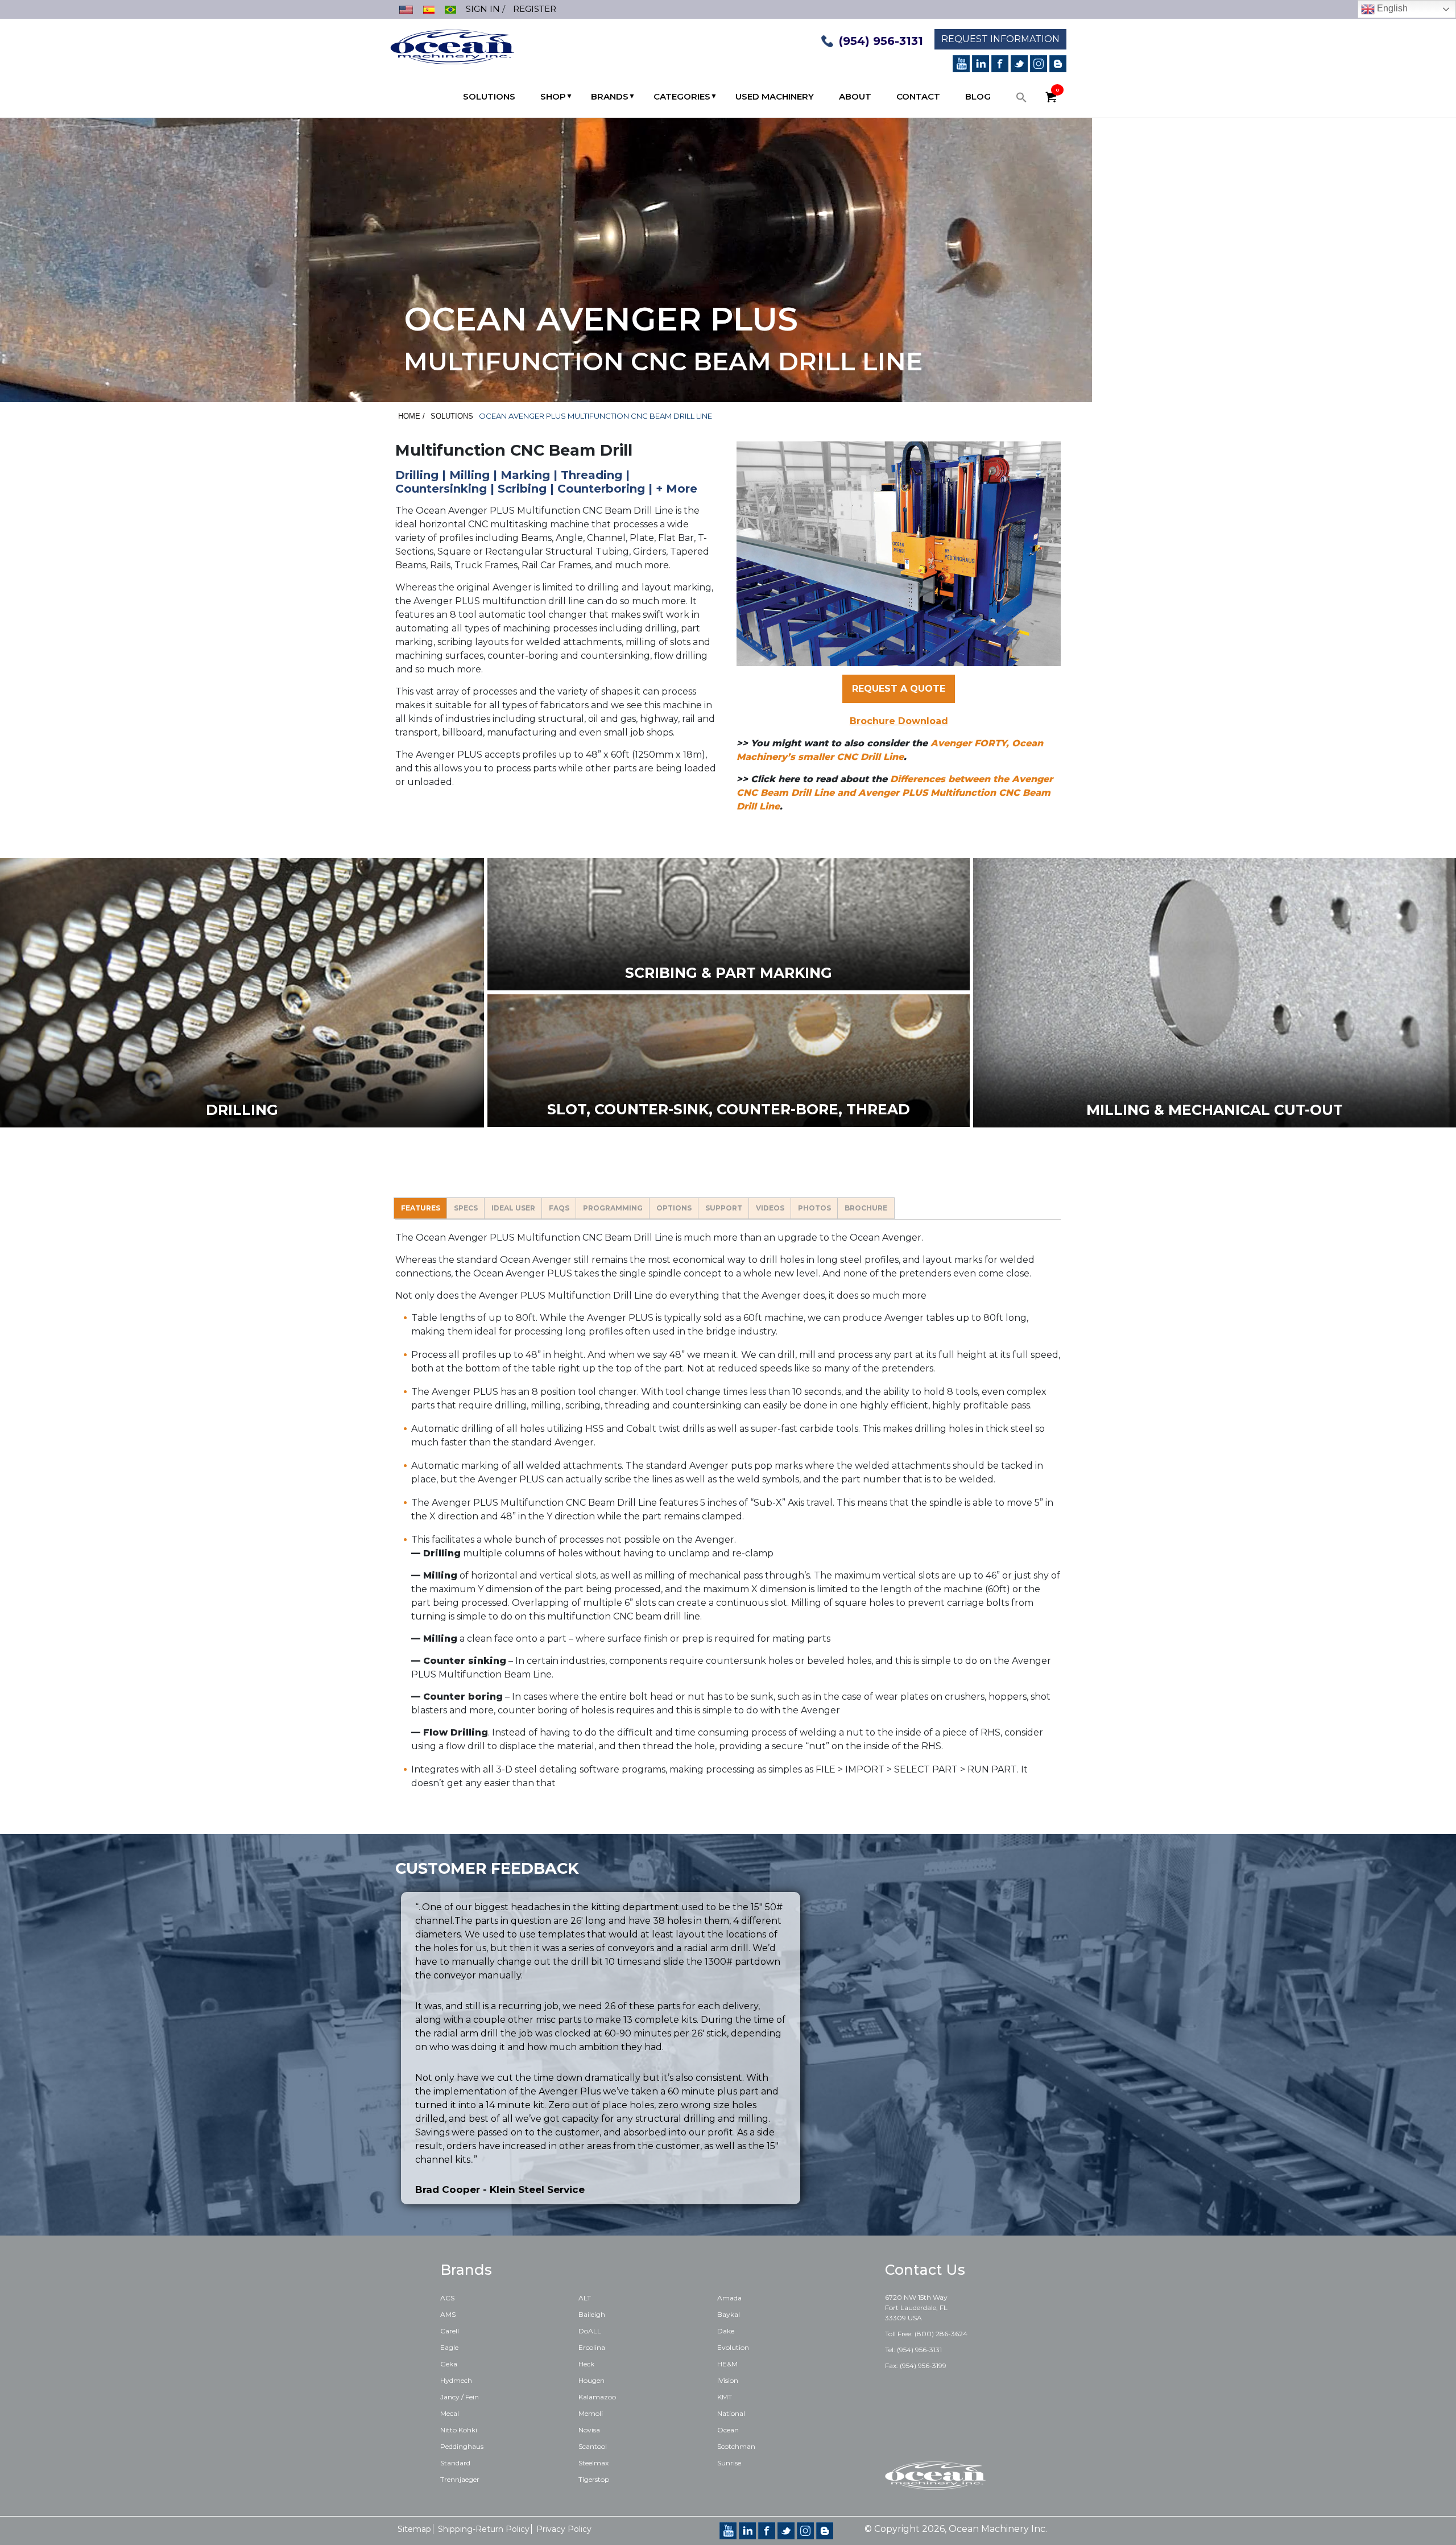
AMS (448, 2314)
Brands (610, 96)
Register (535, 9)
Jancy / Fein (460, 2397)
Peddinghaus (462, 2446)
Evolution (733, 2347)
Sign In (483, 9)
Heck (586, 2364)
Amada (729, 2298)
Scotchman (736, 2446)
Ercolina (592, 2347)
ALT (585, 2298)
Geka (449, 2364)
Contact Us (925, 2270)
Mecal (450, 2413)
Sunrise (729, 2463)
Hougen (591, 2380)
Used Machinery (775, 96)
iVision (728, 2380)
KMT (725, 2397)
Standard (455, 2463)
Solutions (489, 96)
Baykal (729, 2314)
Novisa (589, 2430)
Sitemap (414, 2529)
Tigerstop (594, 2479)
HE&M (727, 2364)
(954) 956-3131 (881, 41)
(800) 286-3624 (941, 2334)
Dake (726, 2331)
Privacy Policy (564, 2529)
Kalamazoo (597, 2397)
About (855, 96)
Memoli (591, 2413)
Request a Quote (899, 689)
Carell (450, 2331)
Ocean (728, 2430)
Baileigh (592, 2314)
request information (1000, 39)
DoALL (590, 2331)
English (1391, 8)
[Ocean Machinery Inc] (452, 46)
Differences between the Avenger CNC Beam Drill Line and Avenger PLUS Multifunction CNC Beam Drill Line (895, 793)
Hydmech (456, 2380)
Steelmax (593, 2463)
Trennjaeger (460, 2479)
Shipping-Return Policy (484, 2529)
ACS (447, 2298)
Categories (682, 96)
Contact (918, 96)
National (731, 2413)
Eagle (449, 2347)
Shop (553, 96)
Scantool (593, 2446)
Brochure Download (899, 721)
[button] (1021, 100)
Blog (978, 96)
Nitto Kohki (459, 2430)
